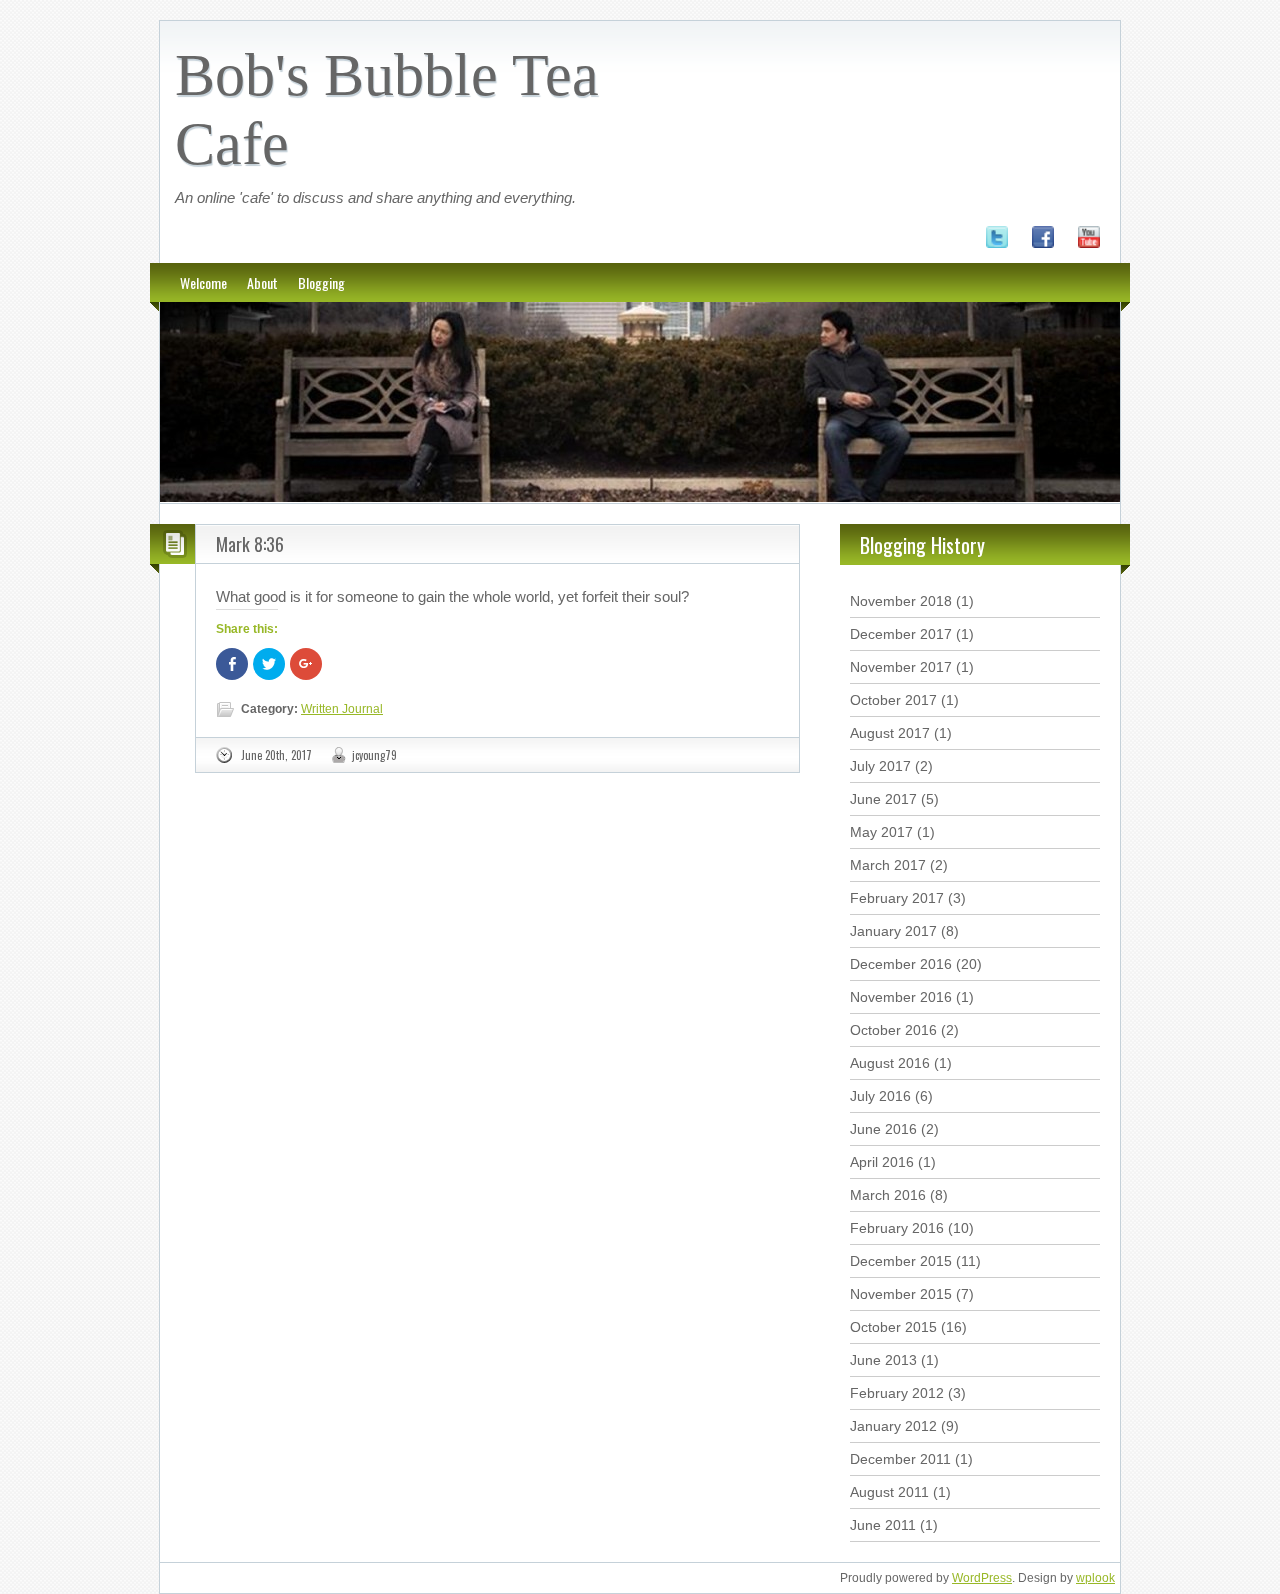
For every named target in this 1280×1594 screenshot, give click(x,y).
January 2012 (893, 1426)
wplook (1095, 1578)
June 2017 (883, 799)
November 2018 (901, 601)
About (262, 282)
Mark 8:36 (250, 544)
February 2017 (897, 898)
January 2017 (893, 931)
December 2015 (901, 1261)
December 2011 (900, 1459)
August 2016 (890, 1063)
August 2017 (890, 733)
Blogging (321, 282)
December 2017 (901, 634)
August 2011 (889, 1492)
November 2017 (901, 667)
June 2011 (883, 1525)
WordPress (982, 1578)
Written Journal (342, 709)
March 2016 (888, 1195)
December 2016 (901, 964)
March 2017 (888, 865)
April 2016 (882, 1162)
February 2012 (897, 1393)
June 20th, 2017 (276, 755)
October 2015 (893, 1327)
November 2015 (901, 1294)
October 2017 (893, 700)
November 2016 (901, 997)
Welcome (203, 282)
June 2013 (883, 1360)
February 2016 (897, 1228)
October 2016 (893, 1030)
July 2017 (880, 766)
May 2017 (881, 832)
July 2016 (880, 1096)
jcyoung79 (374, 755)
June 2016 (883, 1129)
